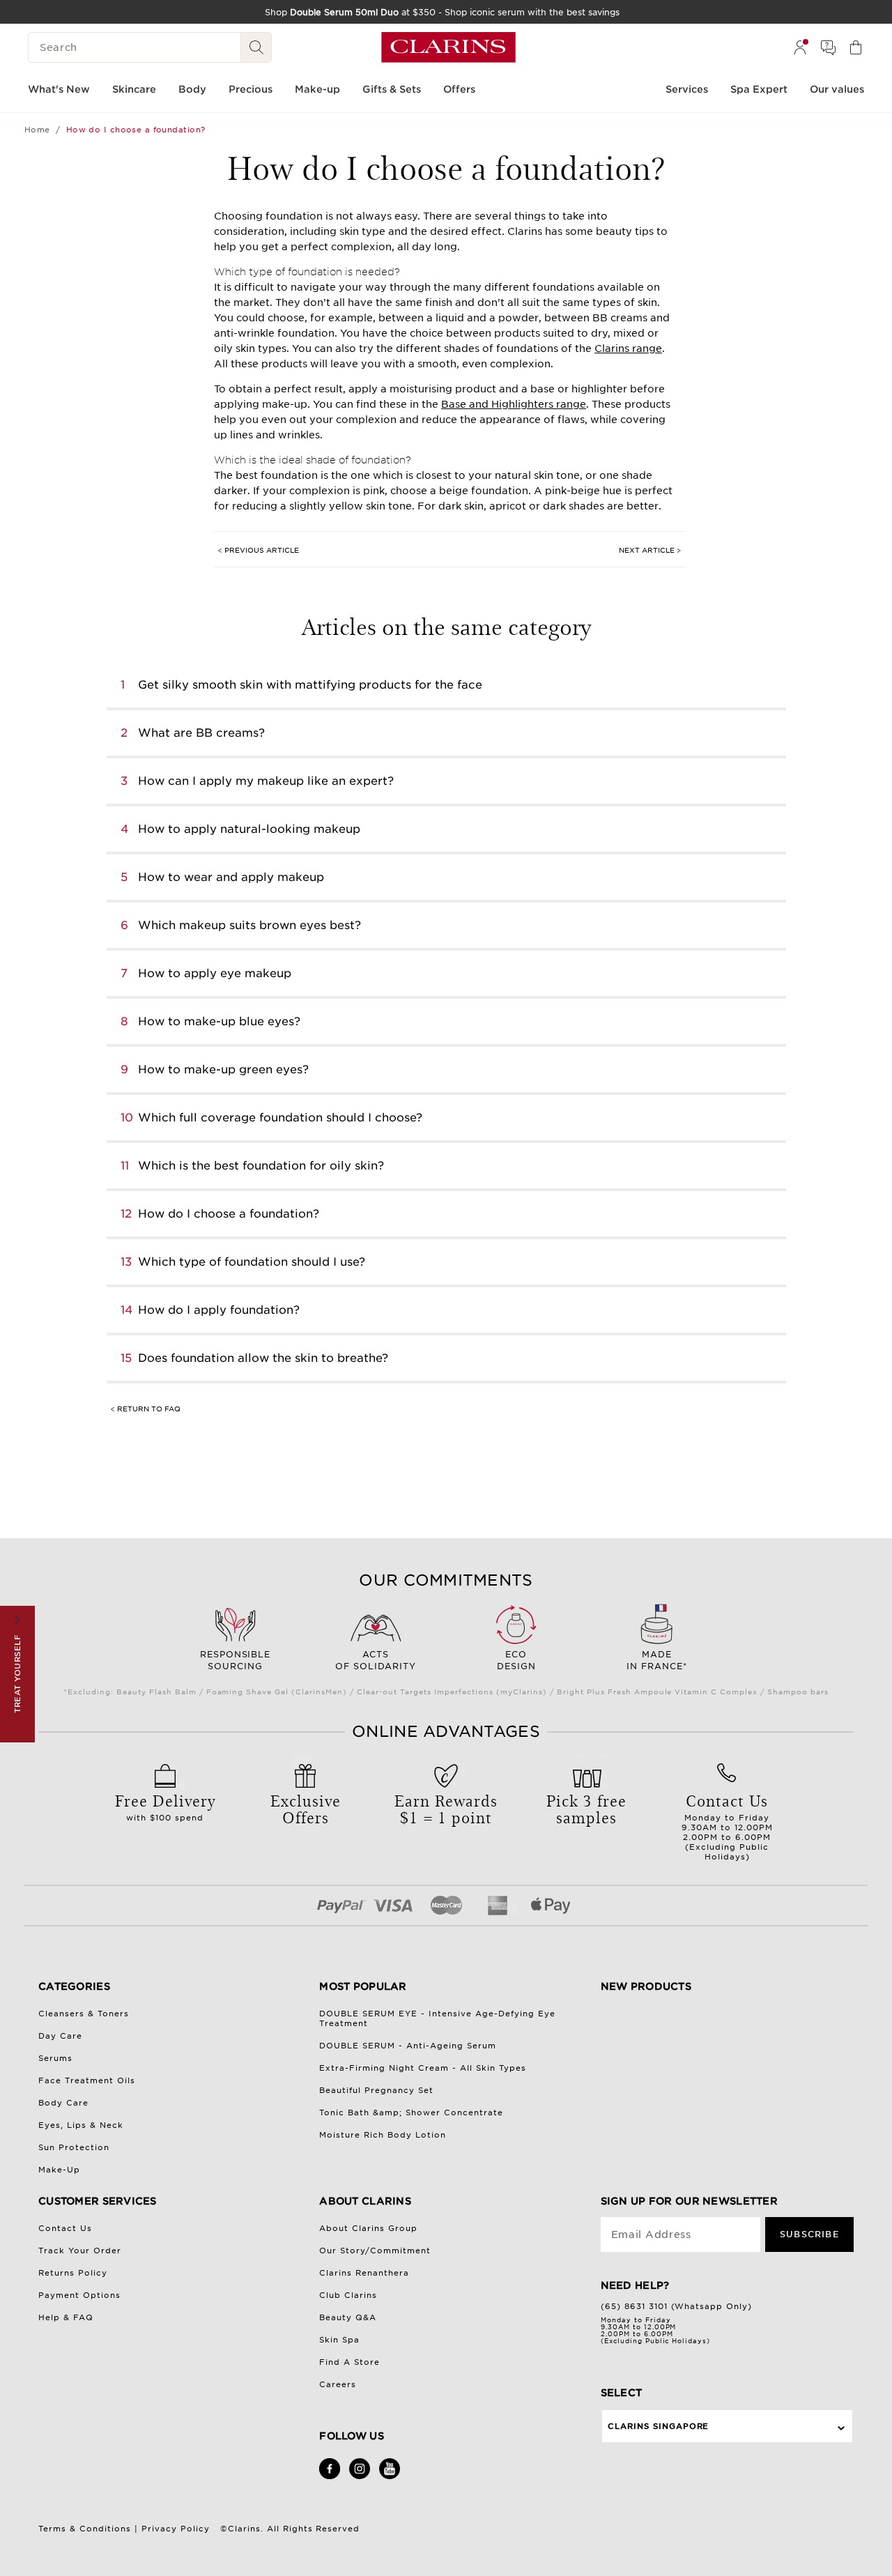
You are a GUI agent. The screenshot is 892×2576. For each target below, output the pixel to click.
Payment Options (79, 2295)
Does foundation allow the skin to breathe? (263, 1358)
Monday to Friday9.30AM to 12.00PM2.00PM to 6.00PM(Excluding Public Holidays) (727, 1825)
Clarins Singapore (659, 2426)
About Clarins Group (368, 2228)
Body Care (63, 2103)
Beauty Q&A (348, 2317)
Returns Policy (73, 2273)
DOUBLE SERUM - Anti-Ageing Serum (408, 2046)
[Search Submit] (256, 47)
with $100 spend (165, 1806)
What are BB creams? (201, 733)
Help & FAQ (66, 2317)
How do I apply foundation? (219, 1310)
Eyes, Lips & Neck (81, 2125)
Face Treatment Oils (87, 2080)
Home (37, 130)
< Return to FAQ (145, 1409)
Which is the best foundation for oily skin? (261, 1166)
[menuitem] (800, 47)
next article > (650, 550)
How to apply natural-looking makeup (249, 829)
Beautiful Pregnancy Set (376, 2090)
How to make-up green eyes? (223, 1069)
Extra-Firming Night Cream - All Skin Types (423, 2068)
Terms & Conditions (85, 2529)
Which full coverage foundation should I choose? (280, 1118)
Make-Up (59, 2170)
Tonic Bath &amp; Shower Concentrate (411, 2113)
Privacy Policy (176, 2529)
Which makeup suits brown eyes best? (249, 925)
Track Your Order (80, 2251)
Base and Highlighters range (514, 404)
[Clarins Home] (448, 47)
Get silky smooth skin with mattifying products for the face (310, 685)
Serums (55, 2058)
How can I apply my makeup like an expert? (266, 781)
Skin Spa (339, 2340)
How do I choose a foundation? (229, 1214)
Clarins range (628, 348)
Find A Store (349, 2362)
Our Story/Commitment (375, 2251)
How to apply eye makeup (215, 973)
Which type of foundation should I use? (252, 1262)
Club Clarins (348, 2295)
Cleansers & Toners (84, 2014)
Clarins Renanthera (364, 2273)
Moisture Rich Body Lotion (383, 2135)
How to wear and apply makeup (231, 877)
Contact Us (65, 2228)
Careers (338, 2384)
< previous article (258, 550)
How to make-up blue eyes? (219, 1021)
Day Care (60, 2036)
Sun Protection (74, 2147)
